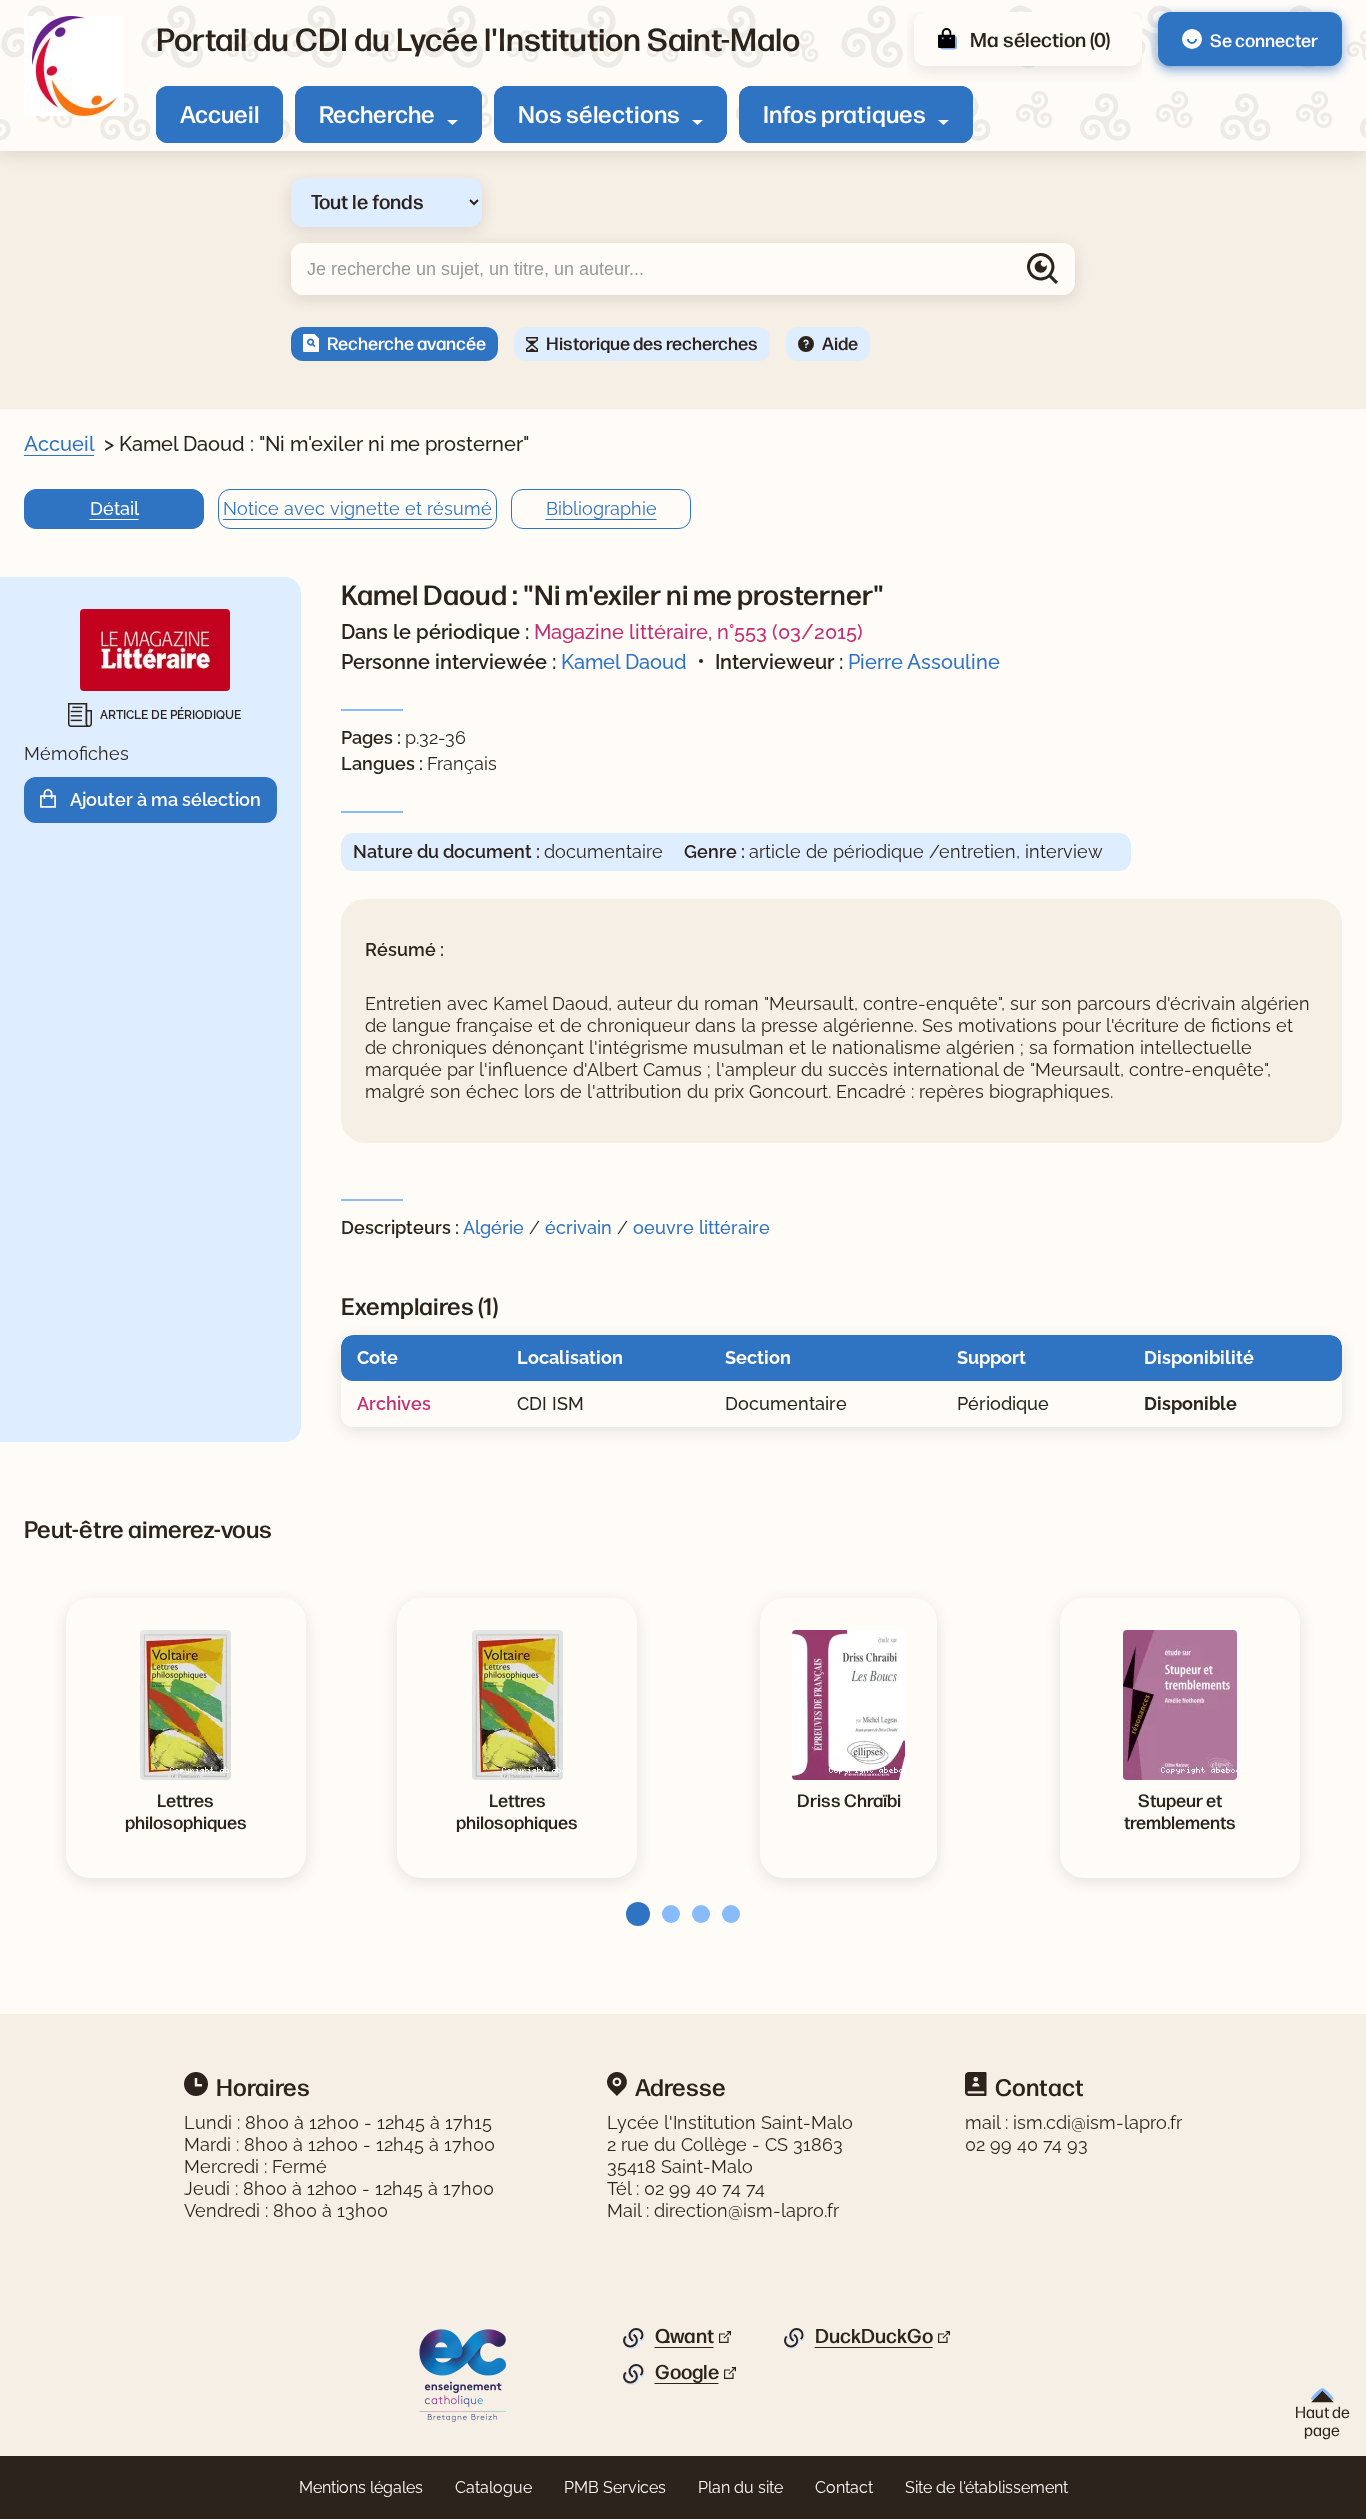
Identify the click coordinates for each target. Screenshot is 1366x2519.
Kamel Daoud (624, 662)
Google (687, 2372)
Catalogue (493, 2487)
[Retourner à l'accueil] (74, 66)
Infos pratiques (844, 113)
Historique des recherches (652, 342)
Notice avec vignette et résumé (357, 508)
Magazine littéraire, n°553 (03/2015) (698, 632)
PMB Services (615, 2487)
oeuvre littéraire (701, 1227)
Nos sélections (599, 113)
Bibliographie (601, 508)
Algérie (493, 1227)
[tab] (632, 1914)
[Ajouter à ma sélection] (55, 799)
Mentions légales (361, 2487)
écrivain (578, 1227)
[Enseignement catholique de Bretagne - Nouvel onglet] (463, 2374)
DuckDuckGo (874, 2336)
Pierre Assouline (924, 662)
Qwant (684, 2336)
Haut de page (1322, 2420)
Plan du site (740, 2487)
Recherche (377, 113)
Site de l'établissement (986, 2487)
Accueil (219, 113)
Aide (840, 342)
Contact (844, 2487)
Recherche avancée (406, 342)
